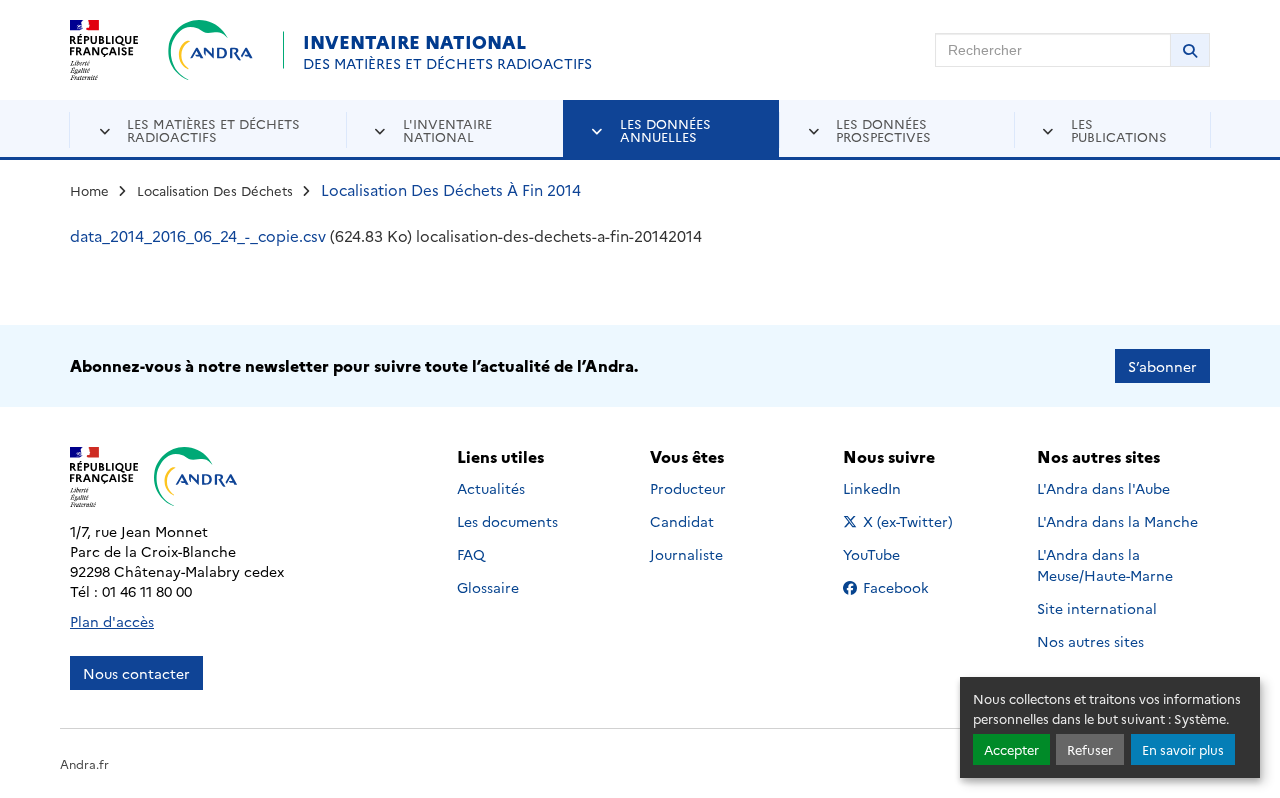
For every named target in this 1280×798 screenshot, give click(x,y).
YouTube (893, 554)
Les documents (507, 521)
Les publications (1119, 129)
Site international (1097, 608)
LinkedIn (893, 488)
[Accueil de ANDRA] (210, 50)
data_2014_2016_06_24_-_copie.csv (198, 235)
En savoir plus (1183, 749)
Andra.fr (84, 763)
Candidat (682, 521)
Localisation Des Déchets (215, 190)
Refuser (1090, 749)
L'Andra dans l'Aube (1103, 488)
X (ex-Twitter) (909, 521)
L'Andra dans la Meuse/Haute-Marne (1105, 564)
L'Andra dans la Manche (1117, 521)
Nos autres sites (1090, 641)
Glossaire (488, 587)
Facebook (909, 587)
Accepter (1011, 749)
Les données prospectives (883, 129)
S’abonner (1162, 366)
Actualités (491, 488)
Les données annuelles (665, 129)
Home (89, 190)
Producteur (688, 488)
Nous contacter (136, 673)
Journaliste (686, 554)
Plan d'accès (112, 621)
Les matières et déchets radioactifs (213, 129)
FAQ (471, 554)
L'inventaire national (447, 129)
